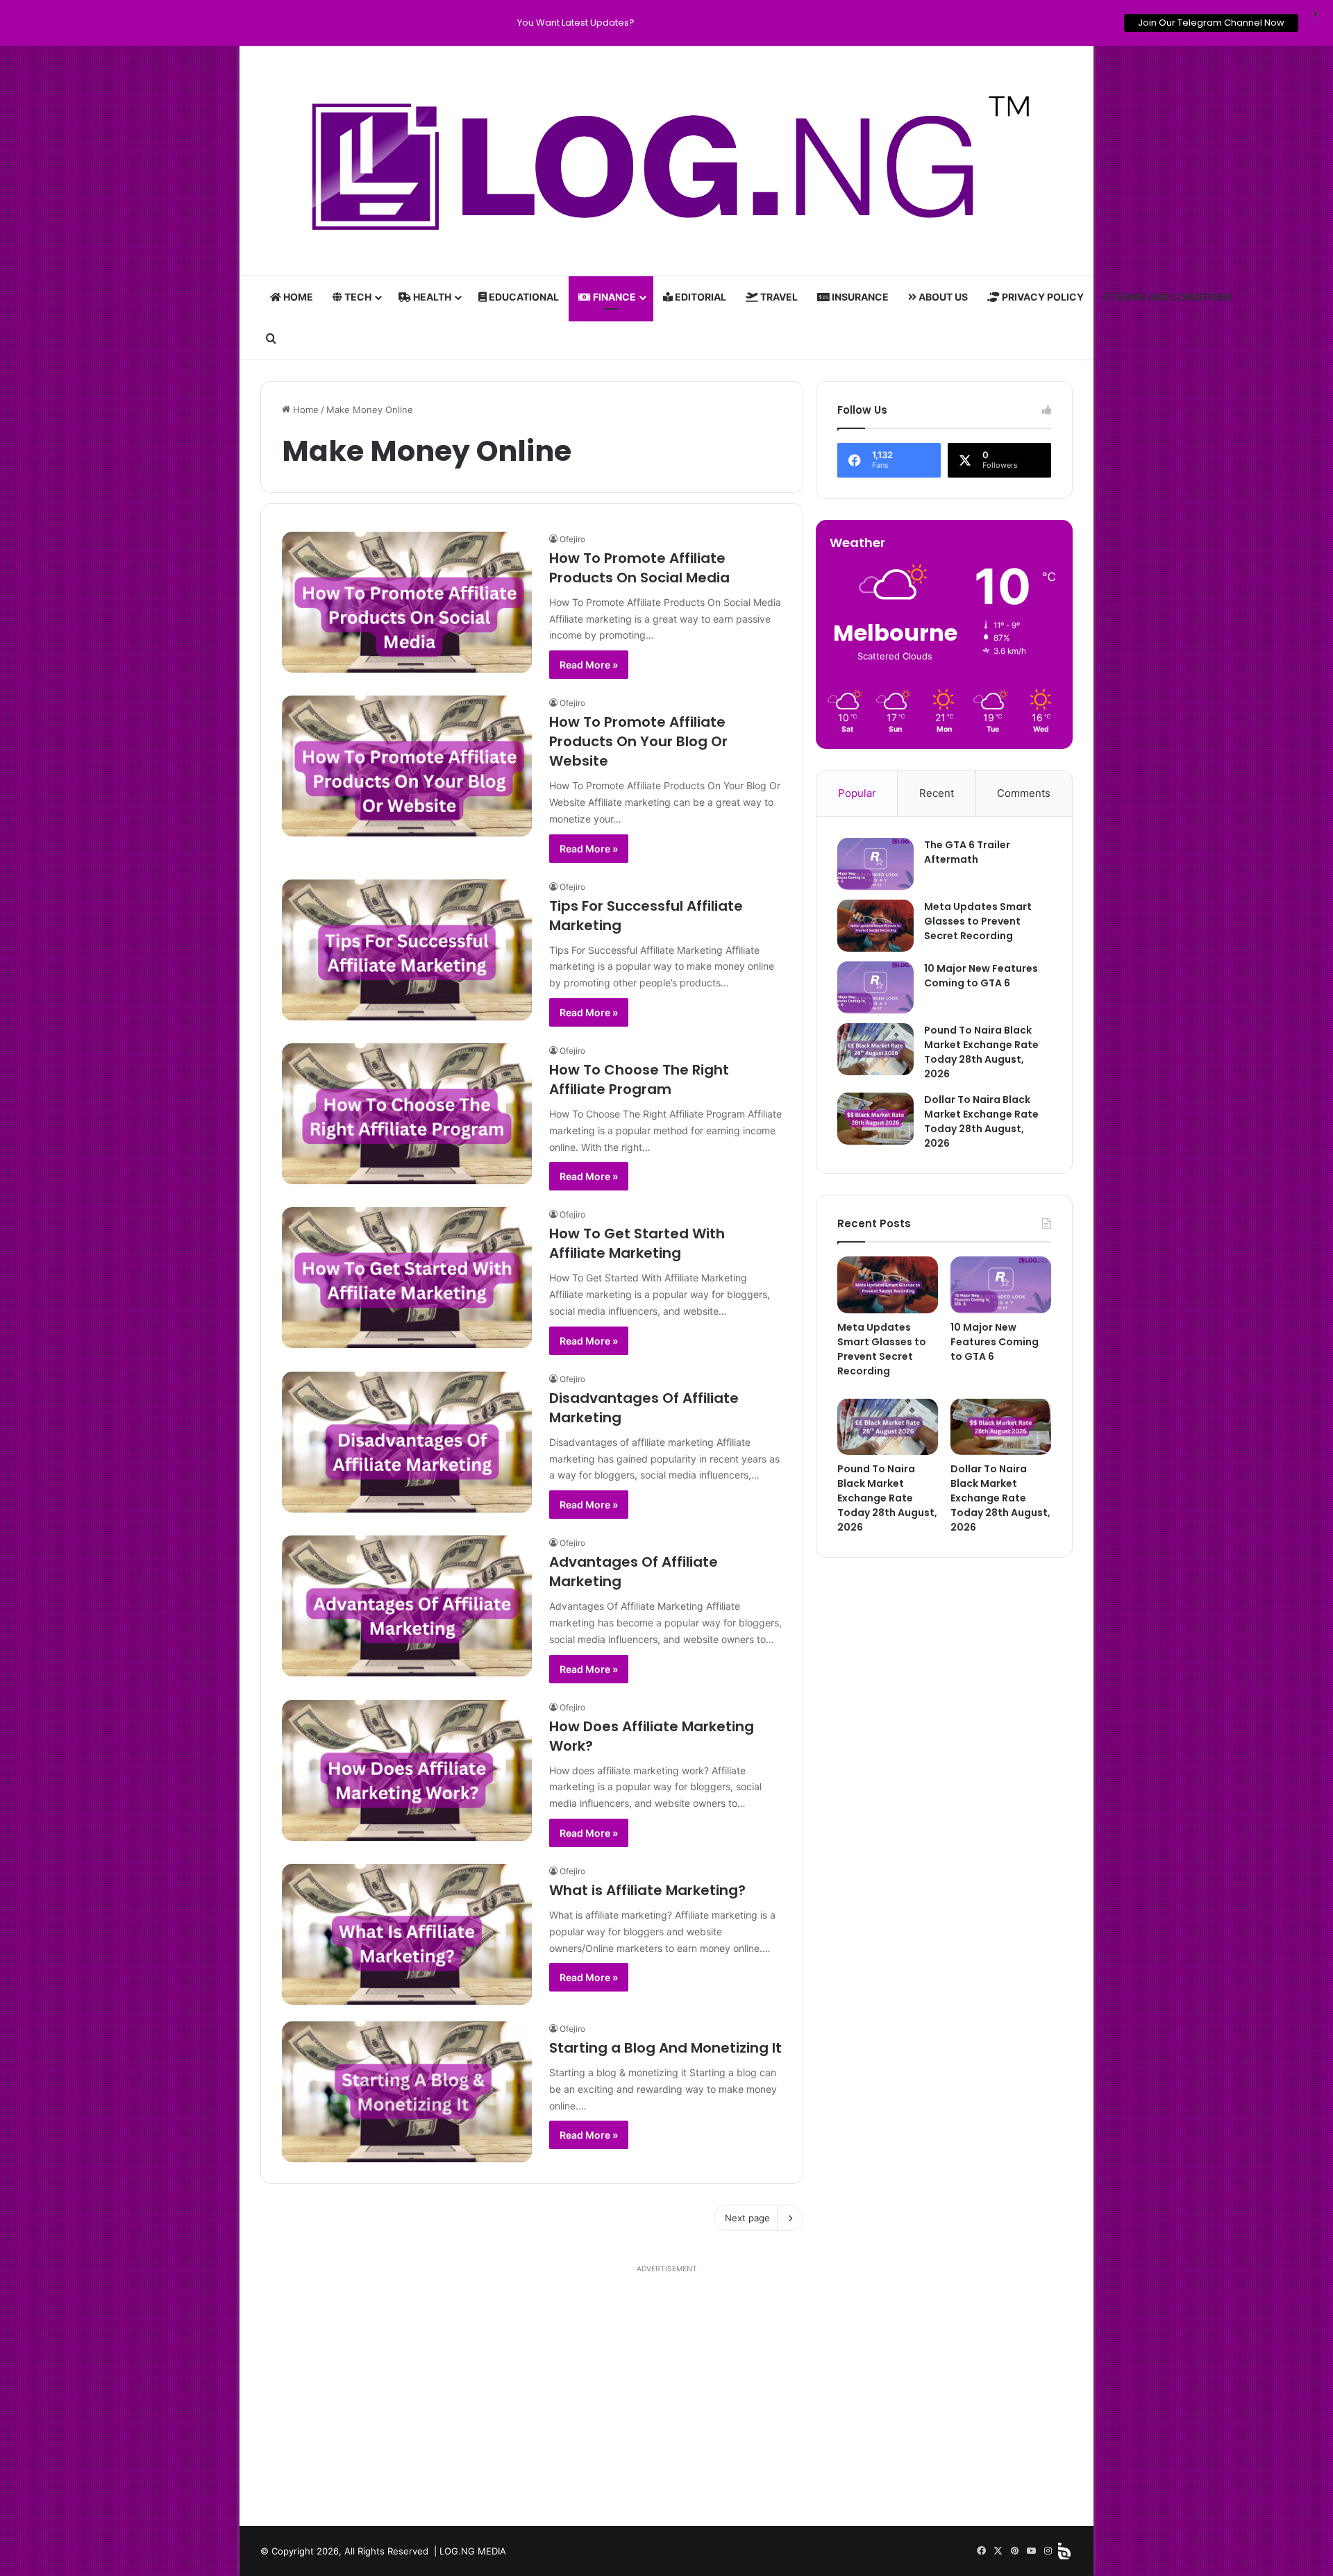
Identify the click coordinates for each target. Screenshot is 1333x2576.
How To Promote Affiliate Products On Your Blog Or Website (638, 741)
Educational (523, 297)
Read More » (589, 665)
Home (297, 297)
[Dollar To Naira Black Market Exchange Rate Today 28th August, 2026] (875, 1119)
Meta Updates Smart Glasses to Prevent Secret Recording (978, 921)
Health (431, 297)
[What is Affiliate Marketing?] (407, 1934)
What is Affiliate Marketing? (647, 1890)
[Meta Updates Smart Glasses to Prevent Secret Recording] (875, 926)
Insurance (859, 297)
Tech (357, 297)
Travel (778, 297)
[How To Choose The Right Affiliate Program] (407, 1114)
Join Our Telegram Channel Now (1211, 23)
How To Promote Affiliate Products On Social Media (639, 568)
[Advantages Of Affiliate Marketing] (407, 1606)
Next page (747, 2218)
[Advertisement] (666, 2394)
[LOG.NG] (666, 161)
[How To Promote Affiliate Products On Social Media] (407, 602)
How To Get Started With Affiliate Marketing (637, 1243)
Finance (613, 297)
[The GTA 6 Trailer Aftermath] (875, 864)
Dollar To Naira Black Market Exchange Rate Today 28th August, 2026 (981, 1121)
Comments (1024, 793)
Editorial (699, 297)
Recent (937, 793)
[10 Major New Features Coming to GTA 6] (875, 987)
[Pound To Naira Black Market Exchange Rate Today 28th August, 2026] (875, 1049)
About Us (942, 297)
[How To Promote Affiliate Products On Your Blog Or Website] (407, 766)
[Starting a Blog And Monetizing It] (407, 2092)
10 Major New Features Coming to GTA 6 (981, 976)
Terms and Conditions (1171, 297)
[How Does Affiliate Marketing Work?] (407, 1770)
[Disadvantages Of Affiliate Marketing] (407, 1442)
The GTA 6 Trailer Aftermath (967, 852)
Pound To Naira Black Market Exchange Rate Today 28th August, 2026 (981, 1052)
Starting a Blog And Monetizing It (665, 2048)
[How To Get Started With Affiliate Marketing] (407, 1278)
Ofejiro (572, 539)
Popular (857, 793)
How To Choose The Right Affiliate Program (639, 1079)
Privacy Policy (1042, 297)
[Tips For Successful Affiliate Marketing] (407, 950)
